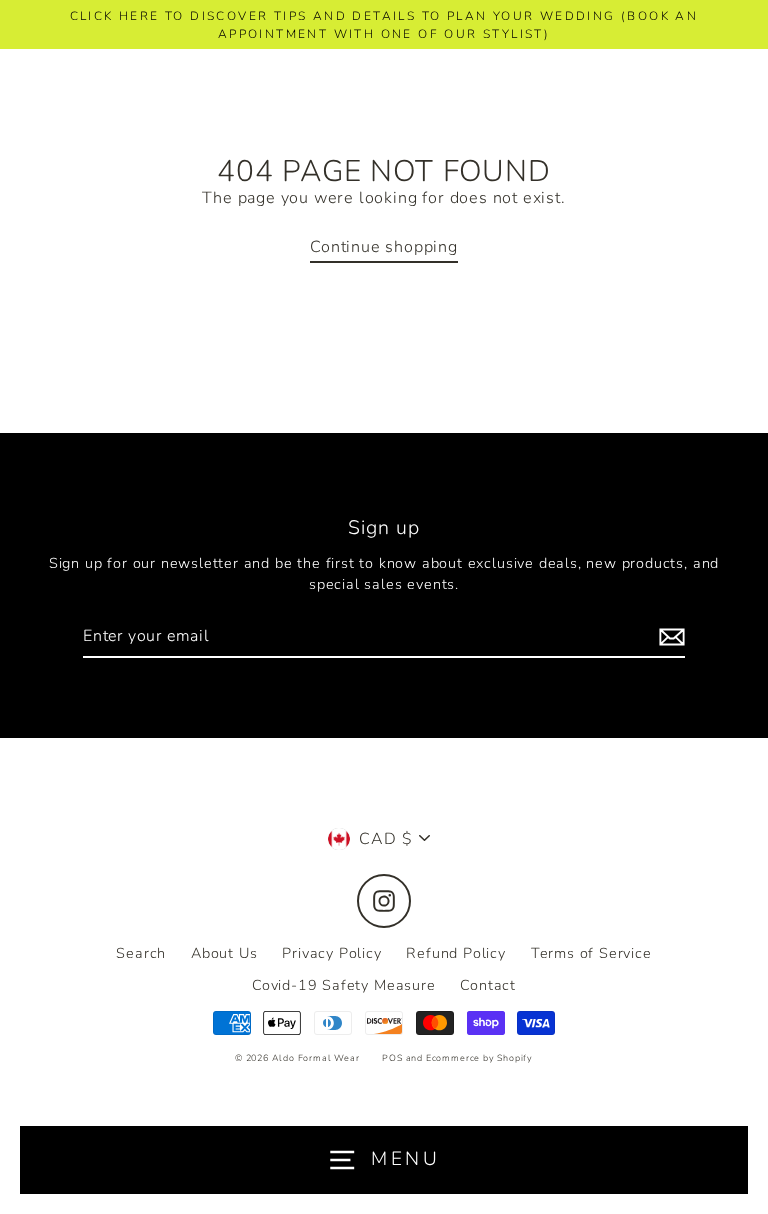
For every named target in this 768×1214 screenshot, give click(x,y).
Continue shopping (384, 247)
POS (392, 1058)
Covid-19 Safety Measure (344, 985)
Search (141, 953)
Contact (488, 985)
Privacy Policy (331, 953)
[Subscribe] (669, 637)
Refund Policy (456, 953)
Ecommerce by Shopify (479, 1058)
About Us (224, 953)
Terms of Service (591, 953)
